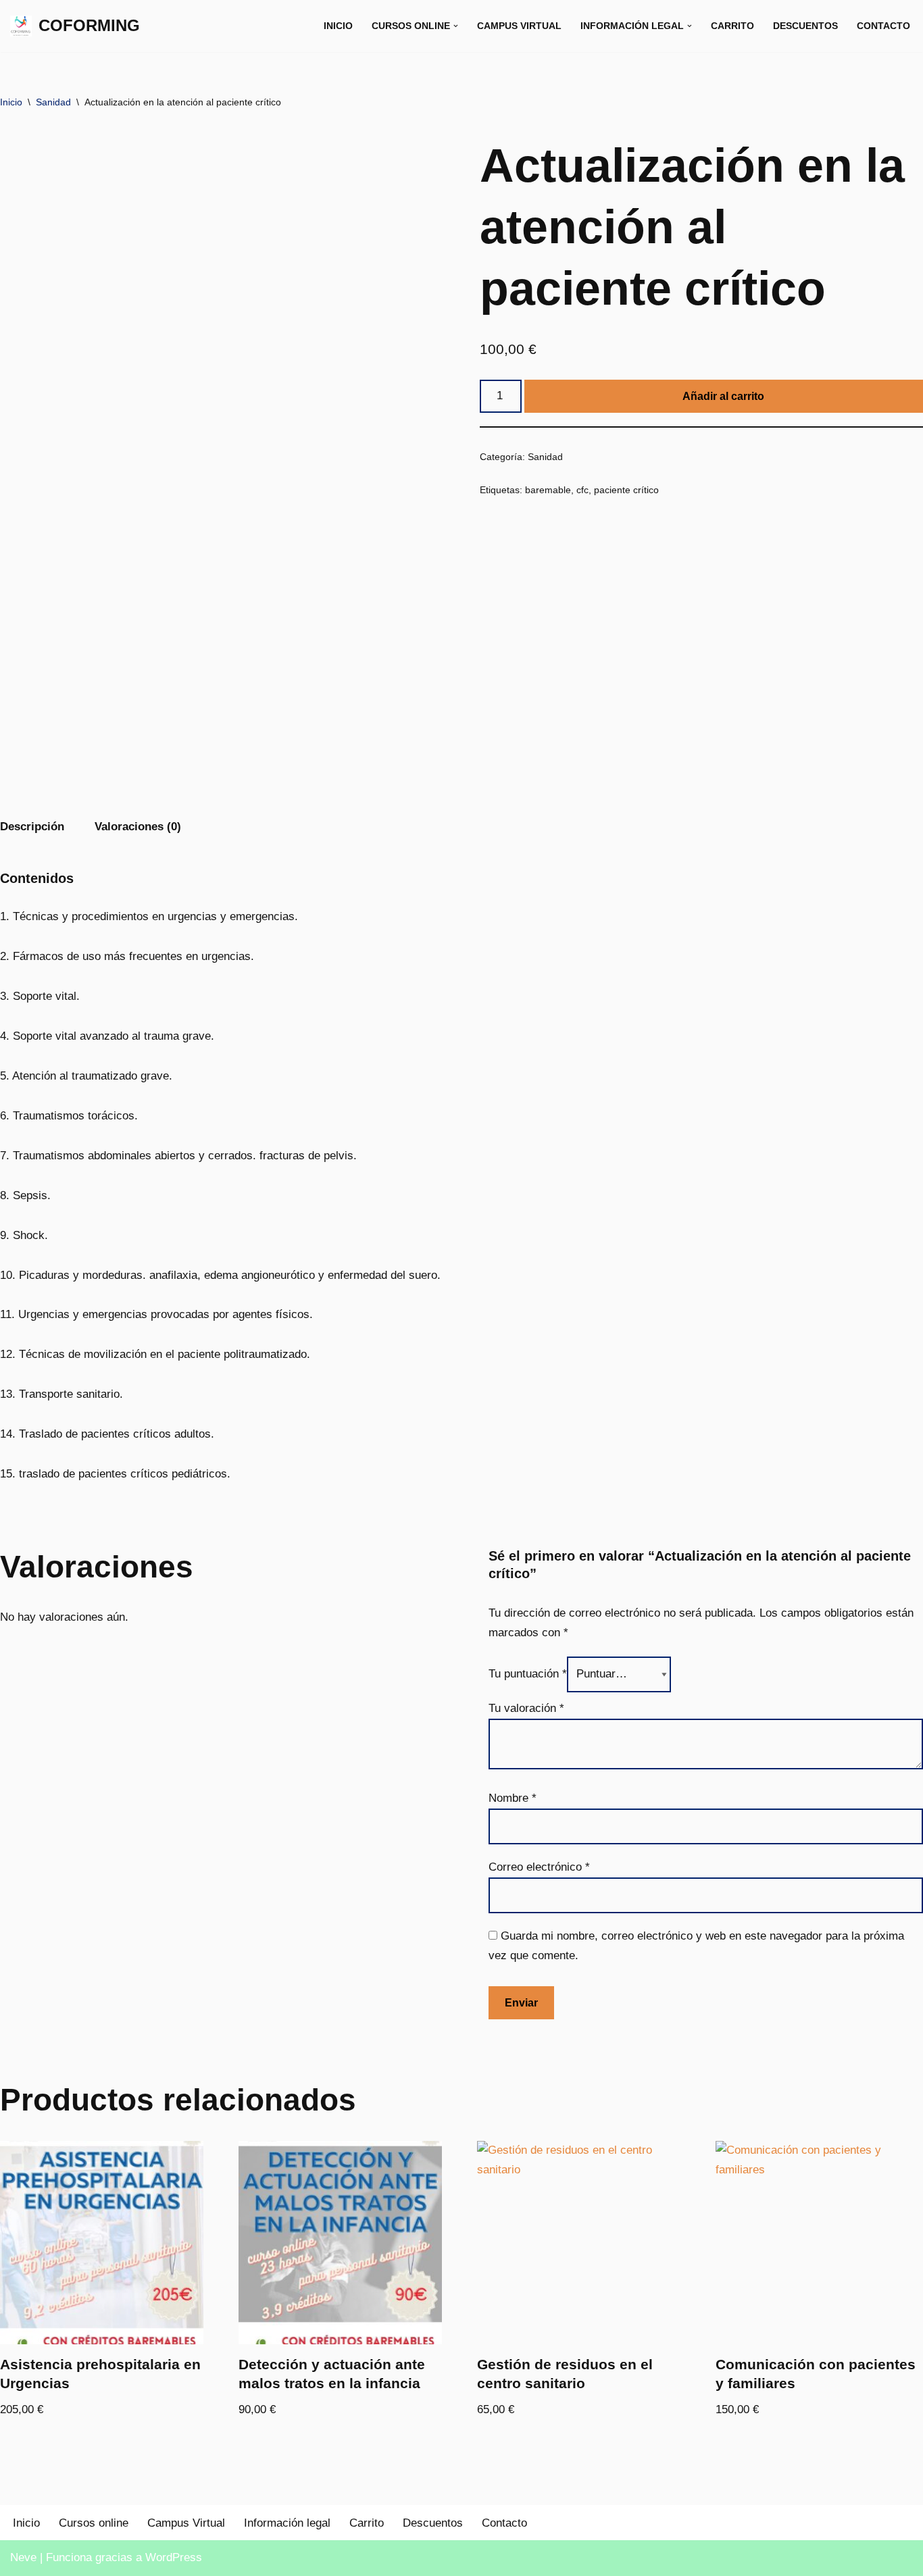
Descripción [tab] (32, 827)
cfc (582, 490)
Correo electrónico (539, 1867)
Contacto (883, 26)
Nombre (513, 1798)
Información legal (287, 2523)
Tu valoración (526, 1708)
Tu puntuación (528, 1674)
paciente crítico (626, 490)
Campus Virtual (519, 26)
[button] (456, 26)
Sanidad (53, 102)
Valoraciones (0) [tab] (138, 827)
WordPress (174, 2557)
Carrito (732, 26)
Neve (23, 2557)
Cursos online (94, 2523)
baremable (548, 490)
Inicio (338, 26)
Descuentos (805, 26)
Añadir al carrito (723, 396)
